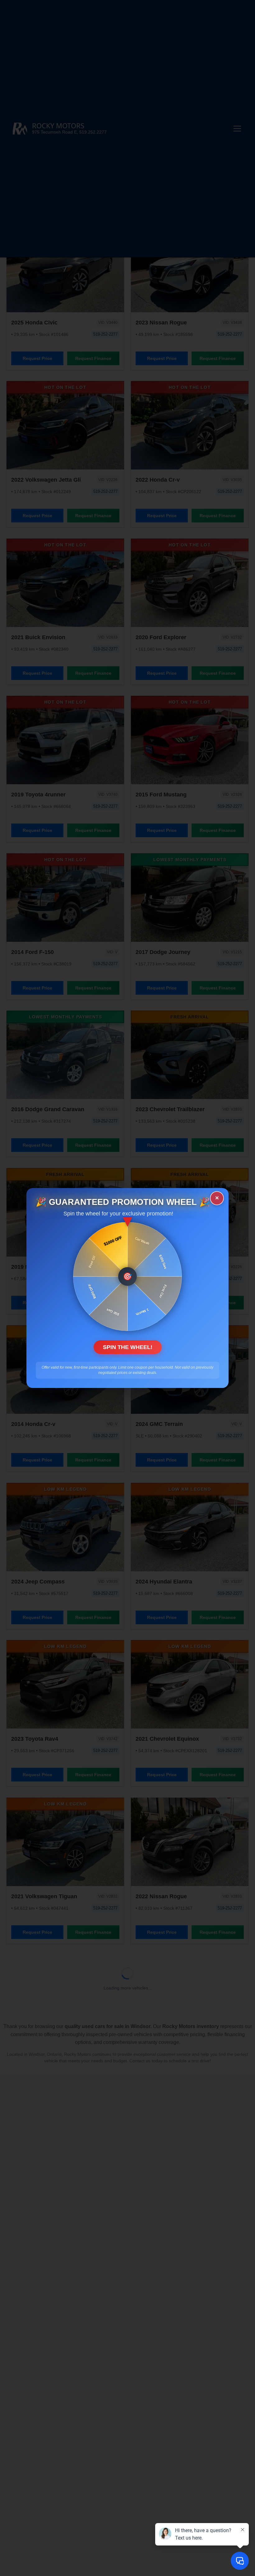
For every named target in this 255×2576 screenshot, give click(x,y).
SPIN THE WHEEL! (128, 1347)
